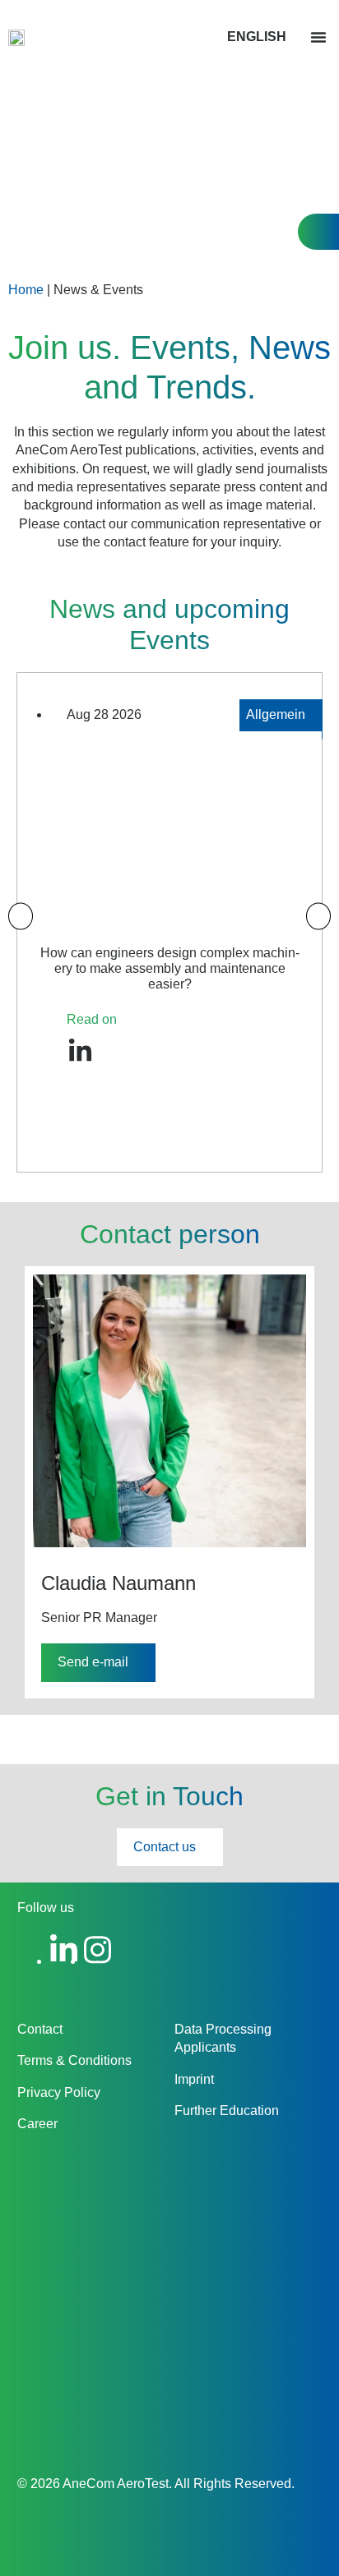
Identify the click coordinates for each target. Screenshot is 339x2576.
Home (26, 290)
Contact (40, 2029)
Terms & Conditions (74, 2060)
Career (37, 2124)
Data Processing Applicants (223, 2038)
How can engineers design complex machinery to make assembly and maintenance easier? (170, 968)
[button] (318, 37)
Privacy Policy (59, 2092)
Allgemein (276, 714)
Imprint (194, 2079)
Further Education (227, 2111)
